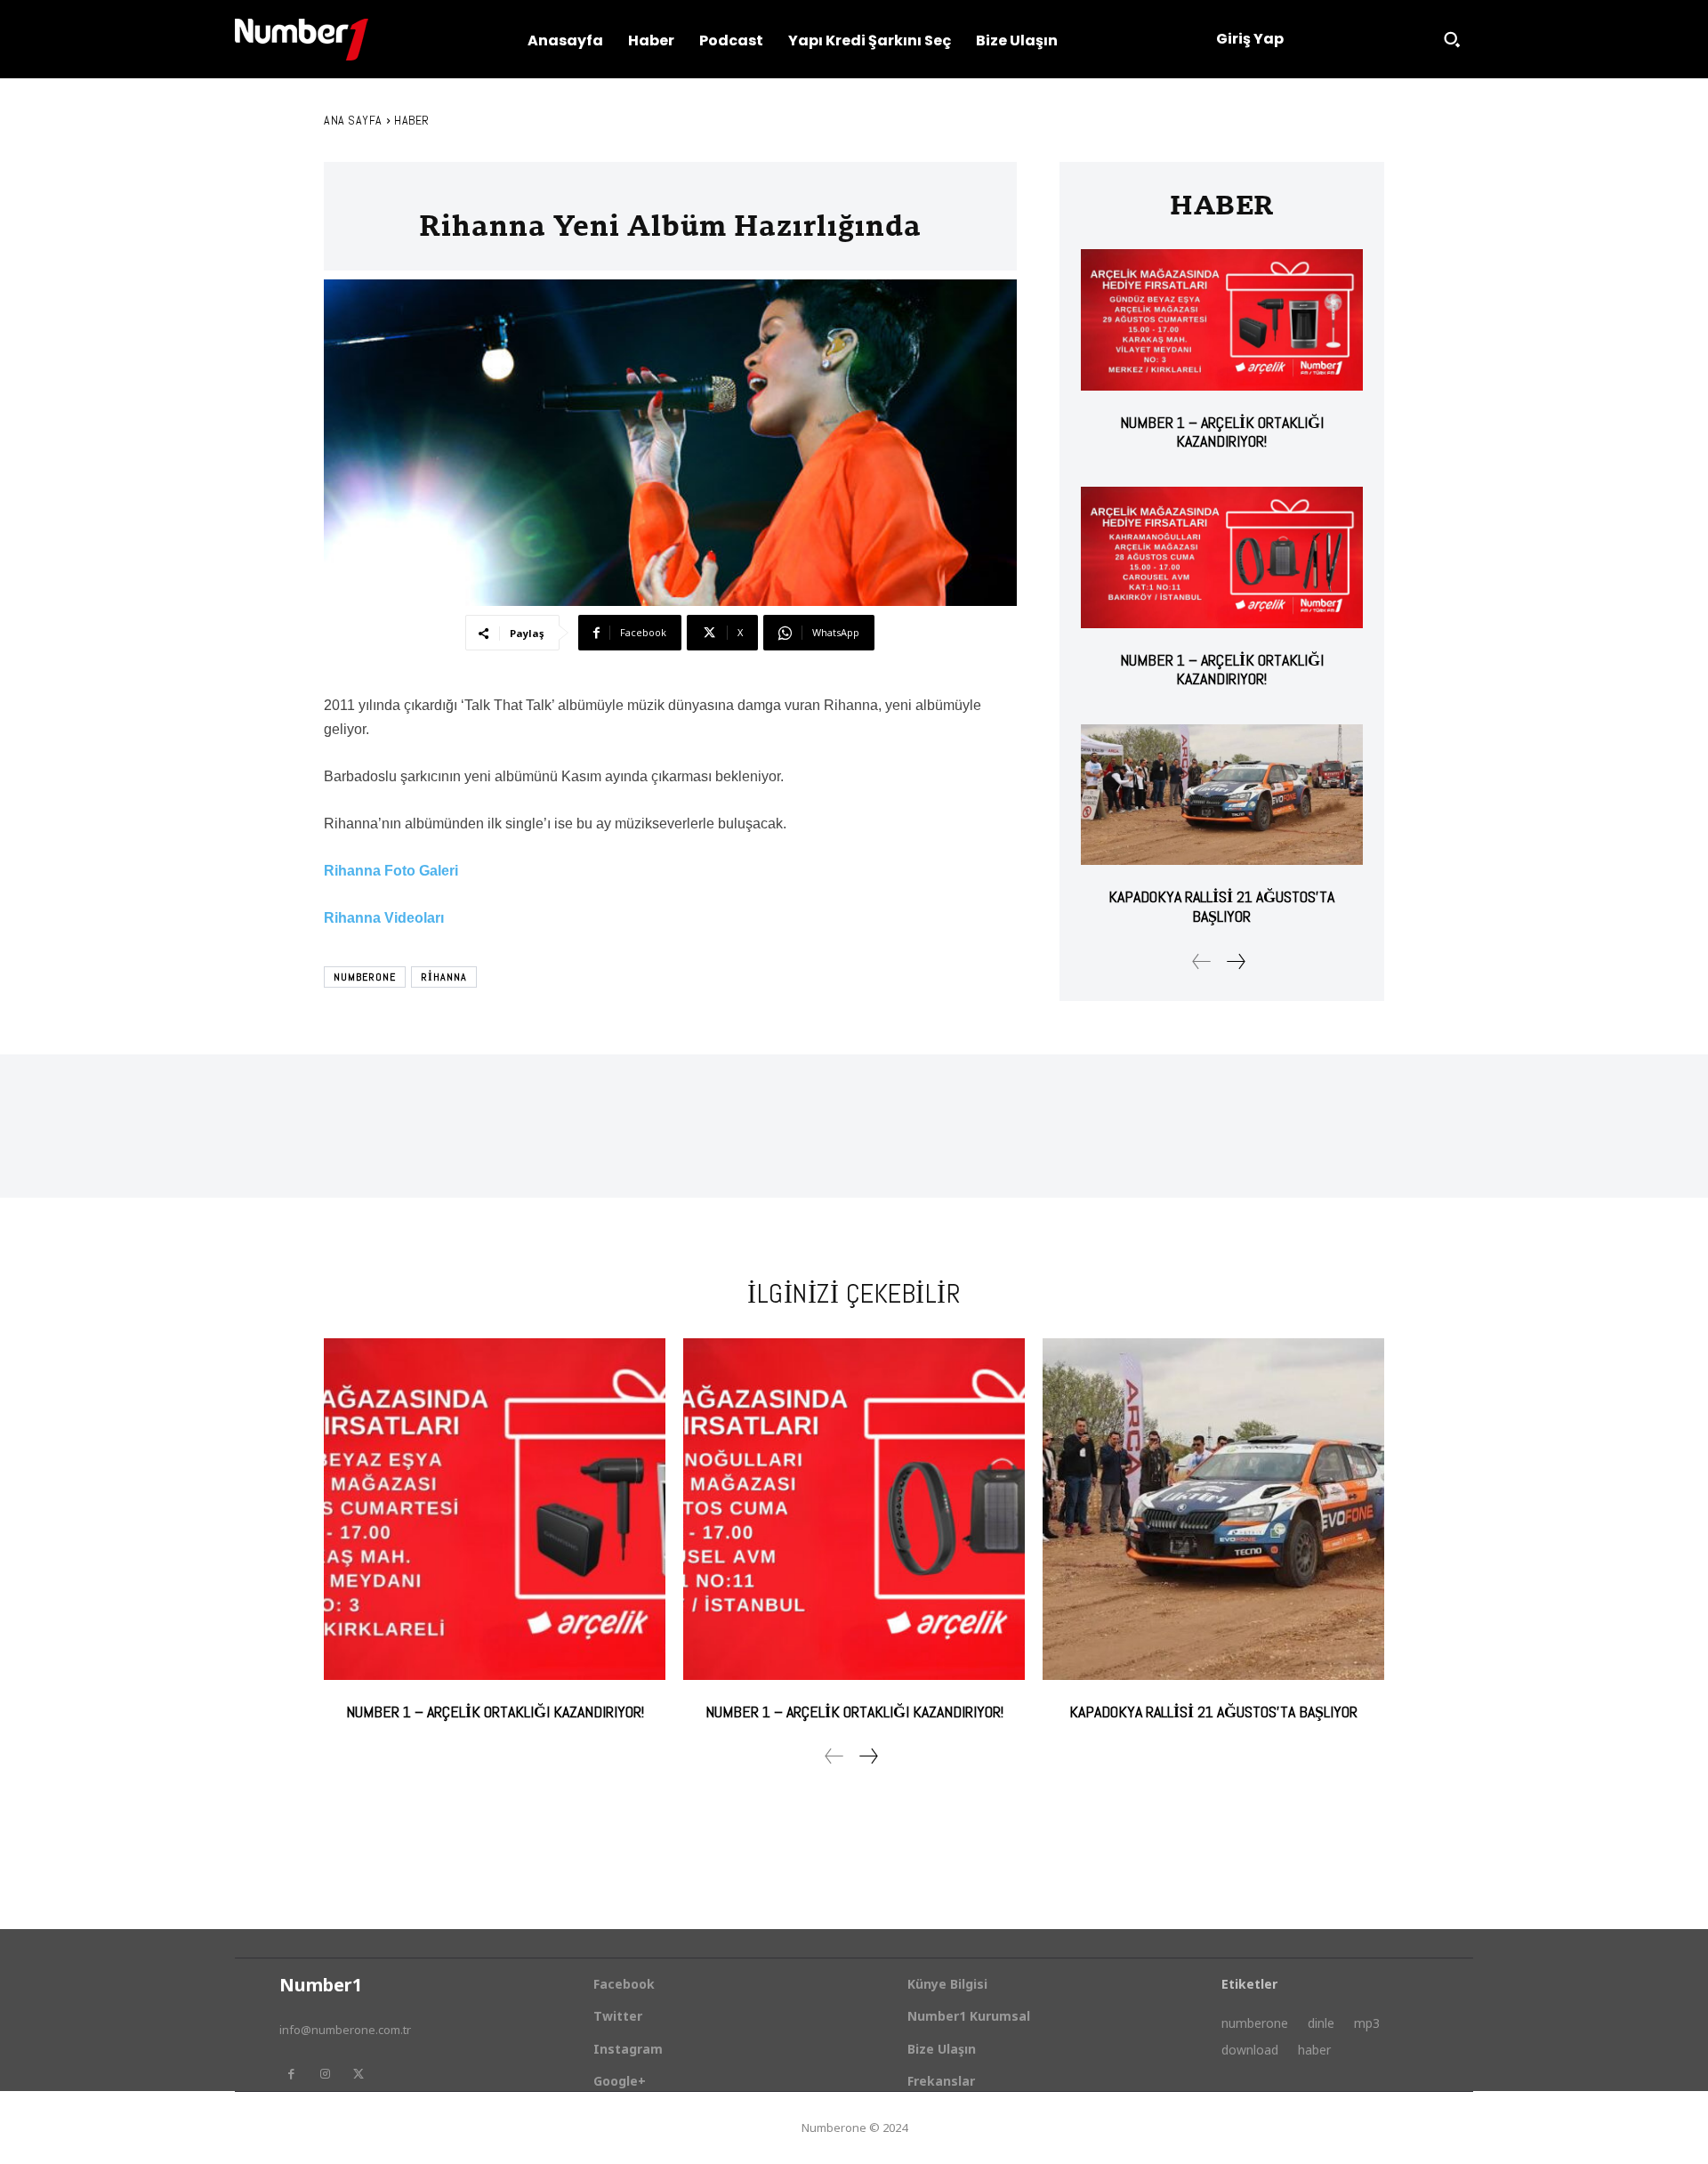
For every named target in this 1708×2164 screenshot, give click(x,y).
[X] (359, 2074)
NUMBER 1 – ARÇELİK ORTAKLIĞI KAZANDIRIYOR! (1222, 432)
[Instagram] (325, 2074)
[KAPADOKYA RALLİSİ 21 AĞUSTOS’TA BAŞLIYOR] (1222, 795)
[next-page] (1235, 961)
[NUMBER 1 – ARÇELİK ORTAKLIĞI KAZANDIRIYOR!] (1222, 320)
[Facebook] (291, 2074)
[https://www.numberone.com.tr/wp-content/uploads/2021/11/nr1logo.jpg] (302, 40)
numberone (365, 977)
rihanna (444, 977)
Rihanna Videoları (384, 918)
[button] (1452, 39)
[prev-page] (1202, 961)
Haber (412, 120)
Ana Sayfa (353, 120)
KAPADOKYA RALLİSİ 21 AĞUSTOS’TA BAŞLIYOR (1221, 906)
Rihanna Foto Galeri (391, 871)
